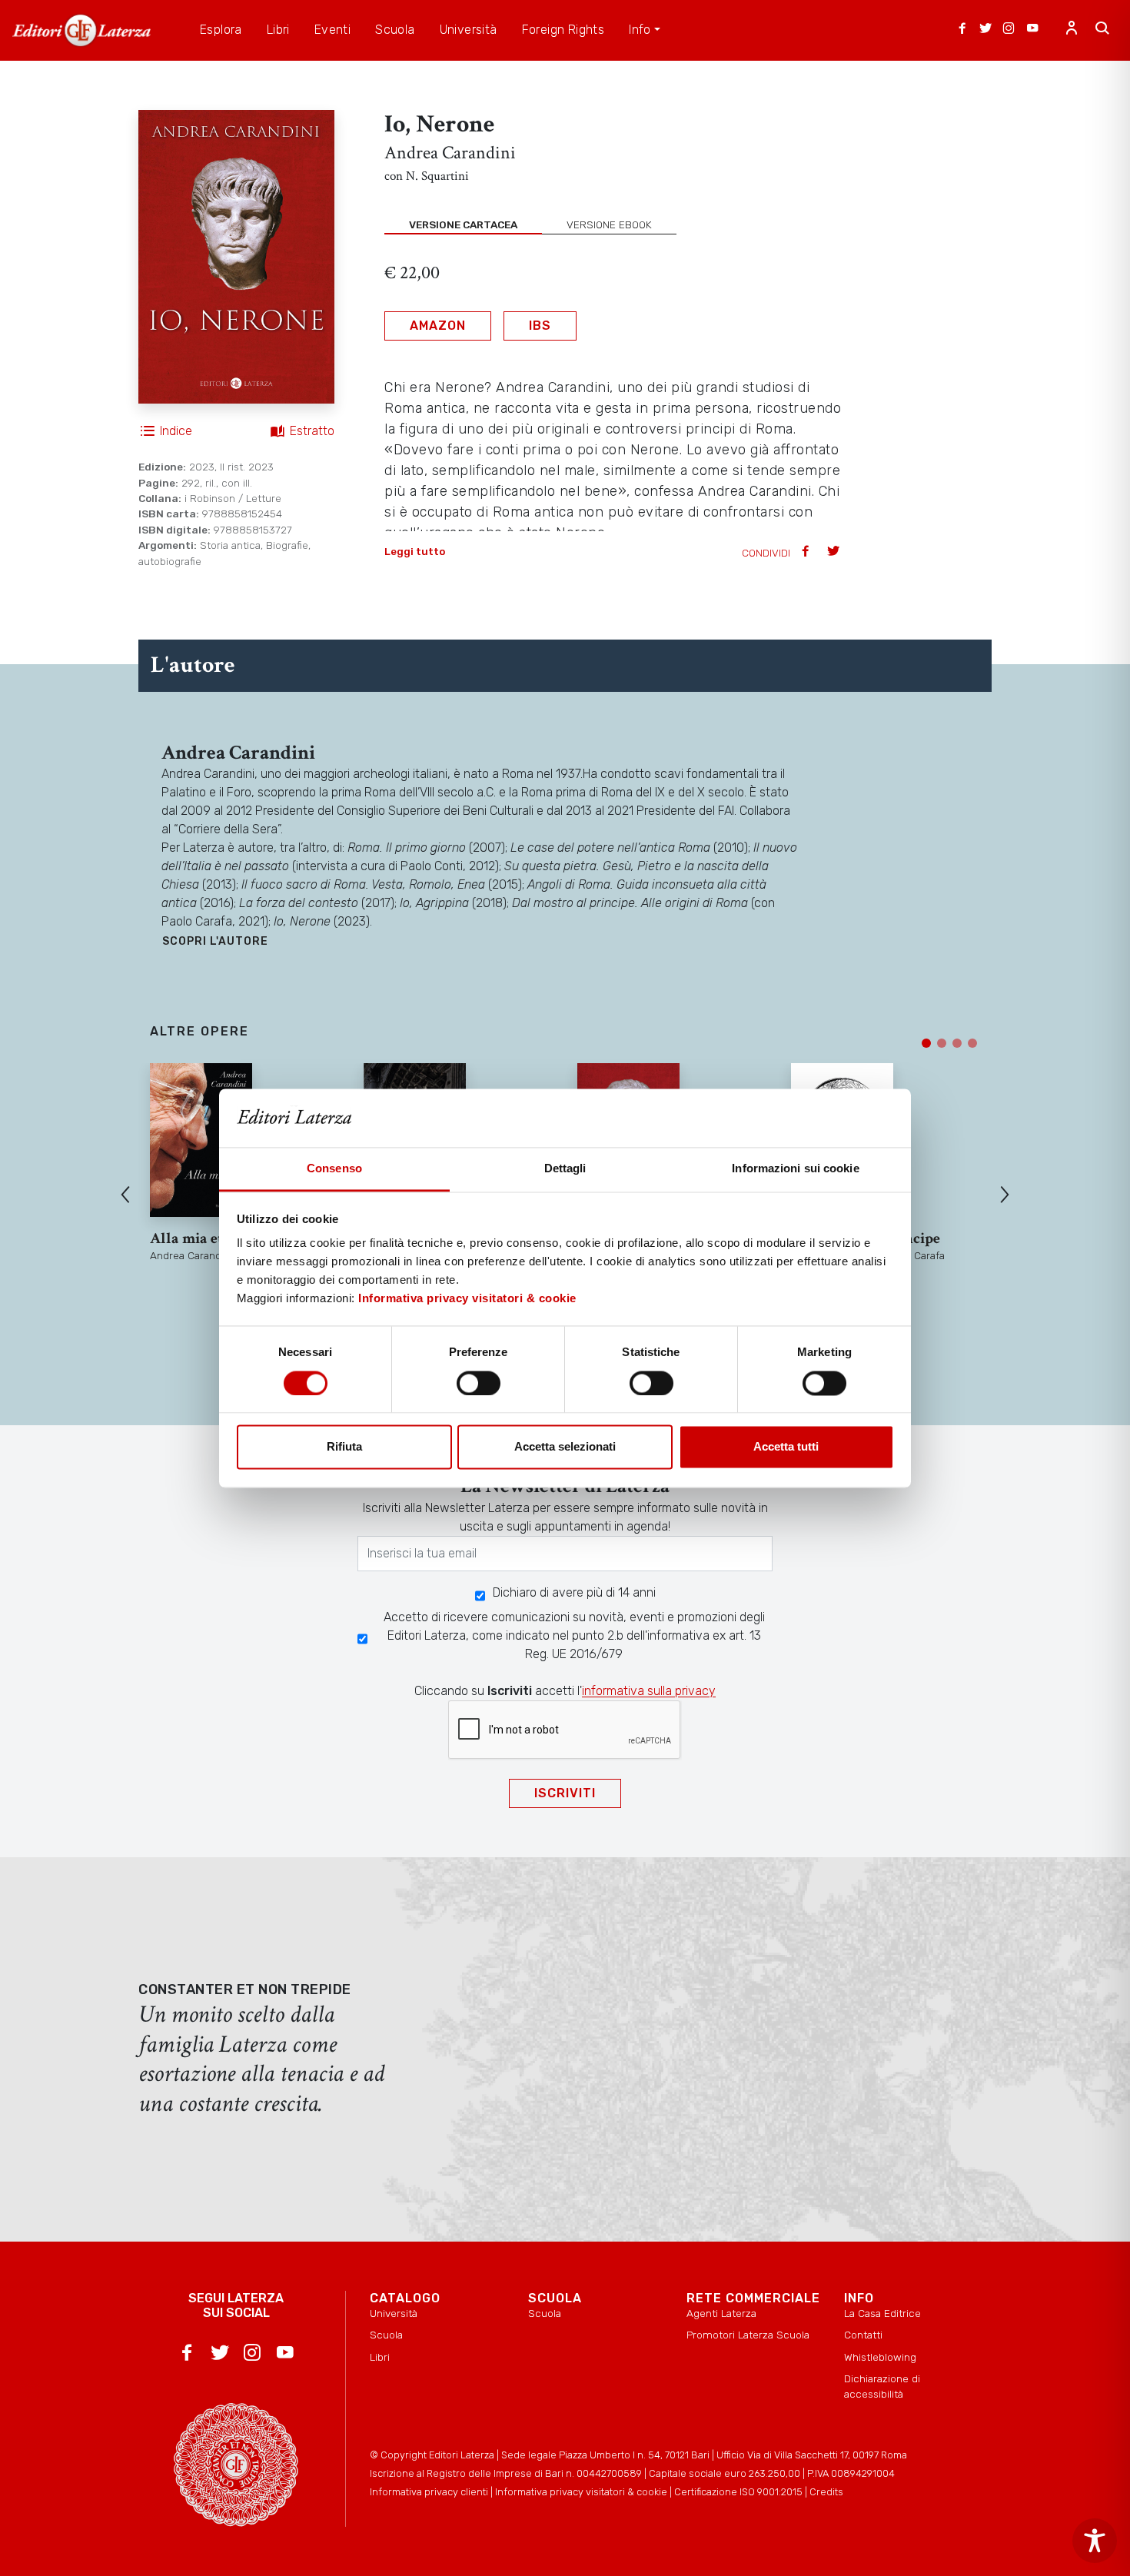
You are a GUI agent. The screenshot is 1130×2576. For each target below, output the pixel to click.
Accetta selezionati (565, 1447)
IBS (540, 326)
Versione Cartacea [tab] (463, 224)
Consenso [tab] (334, 1169)
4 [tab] (972, 1043)
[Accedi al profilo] (1072, 30)
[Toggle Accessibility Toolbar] (1095, 2541)
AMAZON (438, 326)
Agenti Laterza (721, 2313)
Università (394, 2313)
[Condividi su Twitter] (835, 552)
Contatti (863, 2335)
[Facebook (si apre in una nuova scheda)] (962, 30)
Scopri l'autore (215, 941)
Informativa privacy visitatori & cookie (467, 1299)
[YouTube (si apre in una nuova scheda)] (1032, 30)
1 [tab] (926, 1043)
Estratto (312, 431)
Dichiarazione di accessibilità (882, 2386)
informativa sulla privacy (649, 1691)
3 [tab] (957, 1043)
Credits (826, 2492)
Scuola (386, 2335)
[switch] (479, 1383)
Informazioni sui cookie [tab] (795, 1169)
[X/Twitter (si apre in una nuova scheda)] (985, 30)
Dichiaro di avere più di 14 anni (574, 1592)
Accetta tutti (786, 1447)
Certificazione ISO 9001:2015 (738, 2492)
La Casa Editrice (882, 2313)
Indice (176, 431)
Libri (380, 2357)
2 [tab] (942, 1043)
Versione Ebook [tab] (609, 224)
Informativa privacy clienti (429, 2492)
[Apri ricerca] (1102, 30)
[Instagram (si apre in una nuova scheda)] (1009, 30)
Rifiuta (344, 1447)
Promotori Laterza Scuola (748, 2335)
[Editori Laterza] (81, 30)
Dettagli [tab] (565, 1169)
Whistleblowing (880, 2357)
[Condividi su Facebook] (807, 552)
